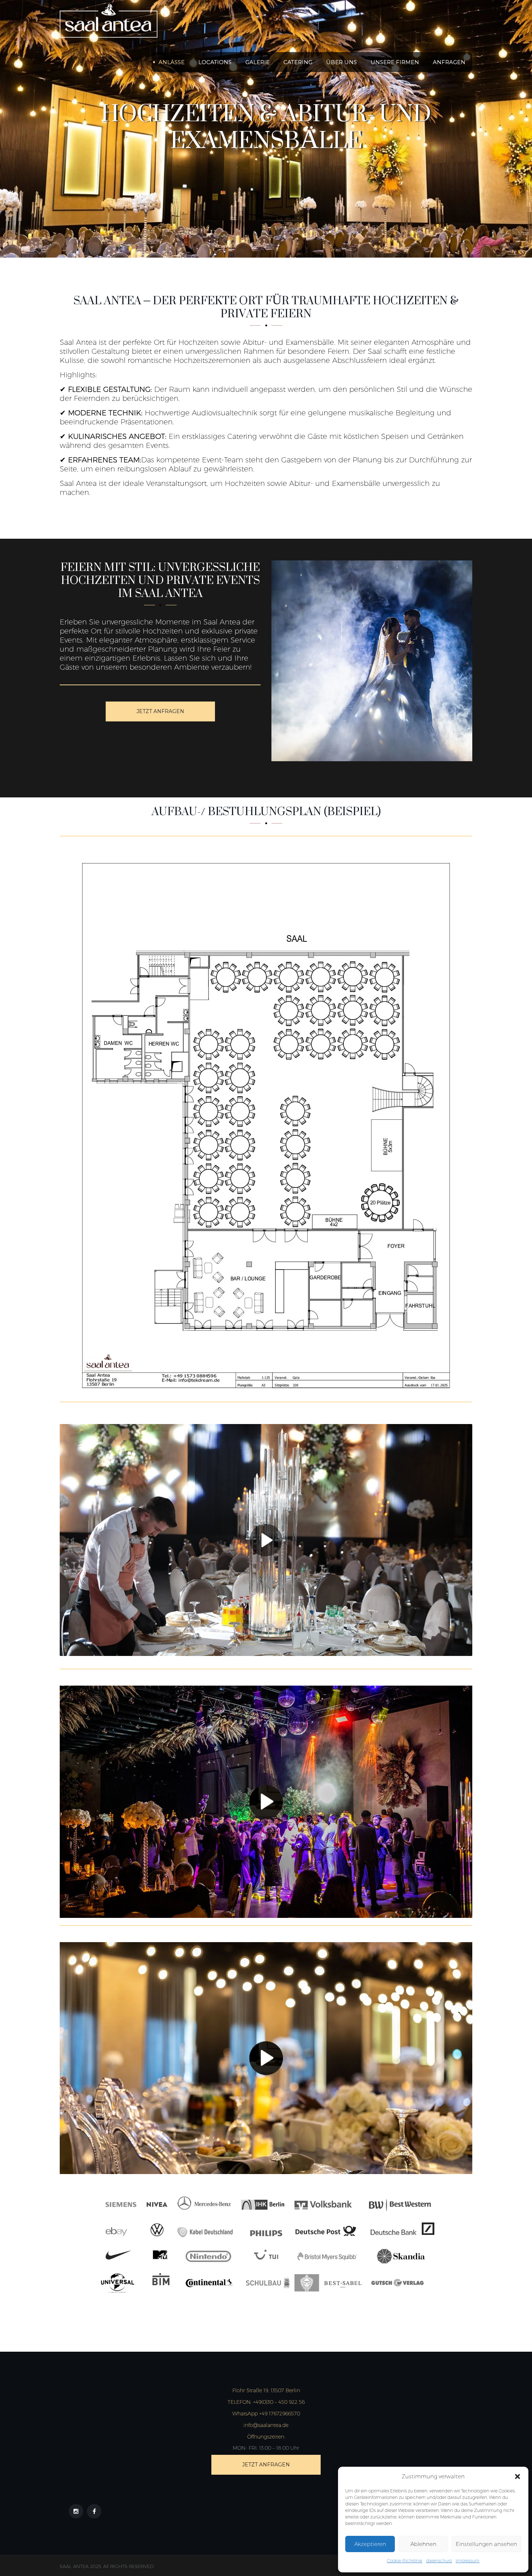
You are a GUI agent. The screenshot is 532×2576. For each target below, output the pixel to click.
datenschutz (439, 2561)
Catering (298, 62)
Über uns (341, 62)
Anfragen (449, 62)
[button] (518, 2477)
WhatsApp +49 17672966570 (266, 2414)
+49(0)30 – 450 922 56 (266, 2402)
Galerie (257, 62)
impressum (468, 2561)
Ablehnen (423, 2544)
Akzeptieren (370, 2544)
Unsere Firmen (395, 62)
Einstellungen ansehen (486, 2544)
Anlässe (172, 62)
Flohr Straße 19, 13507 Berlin (266, 2390)
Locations (215, 62)
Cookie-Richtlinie (405, 2561)
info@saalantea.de (266, 2425)
